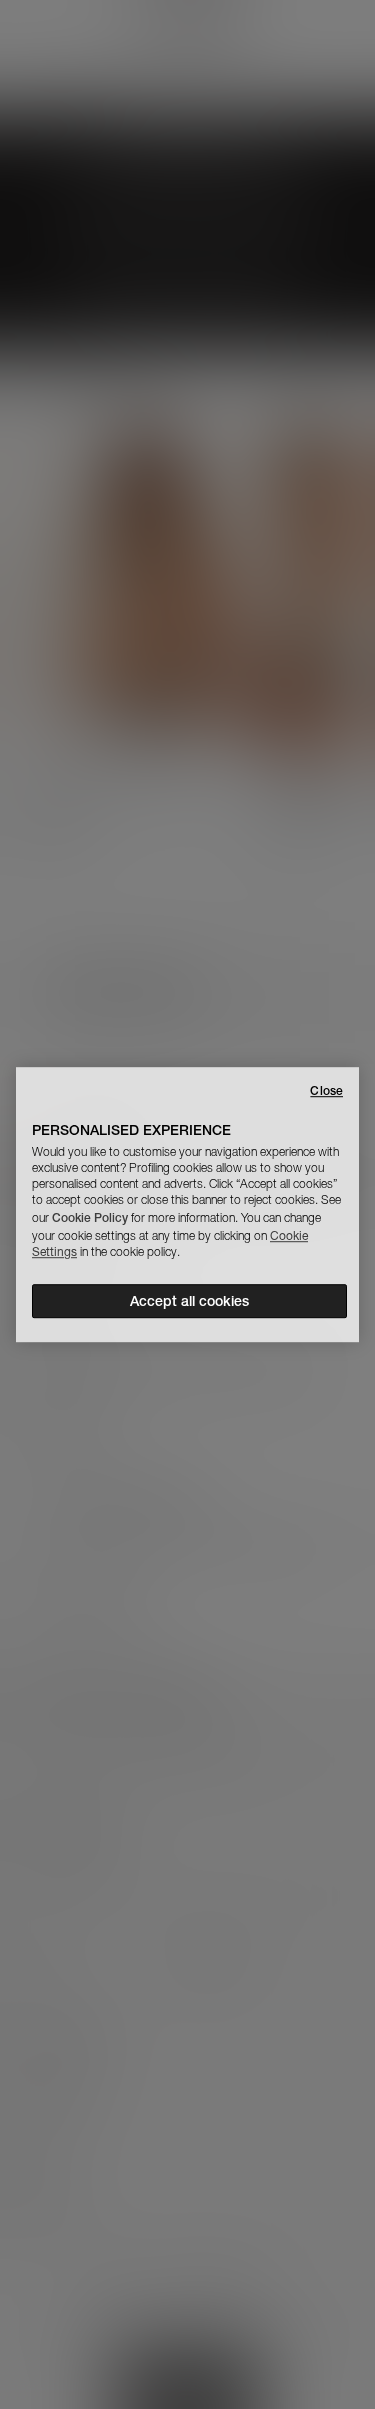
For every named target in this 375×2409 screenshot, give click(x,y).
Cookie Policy (90, 1217)
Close (326, 1090)
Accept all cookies (189, 1301)
